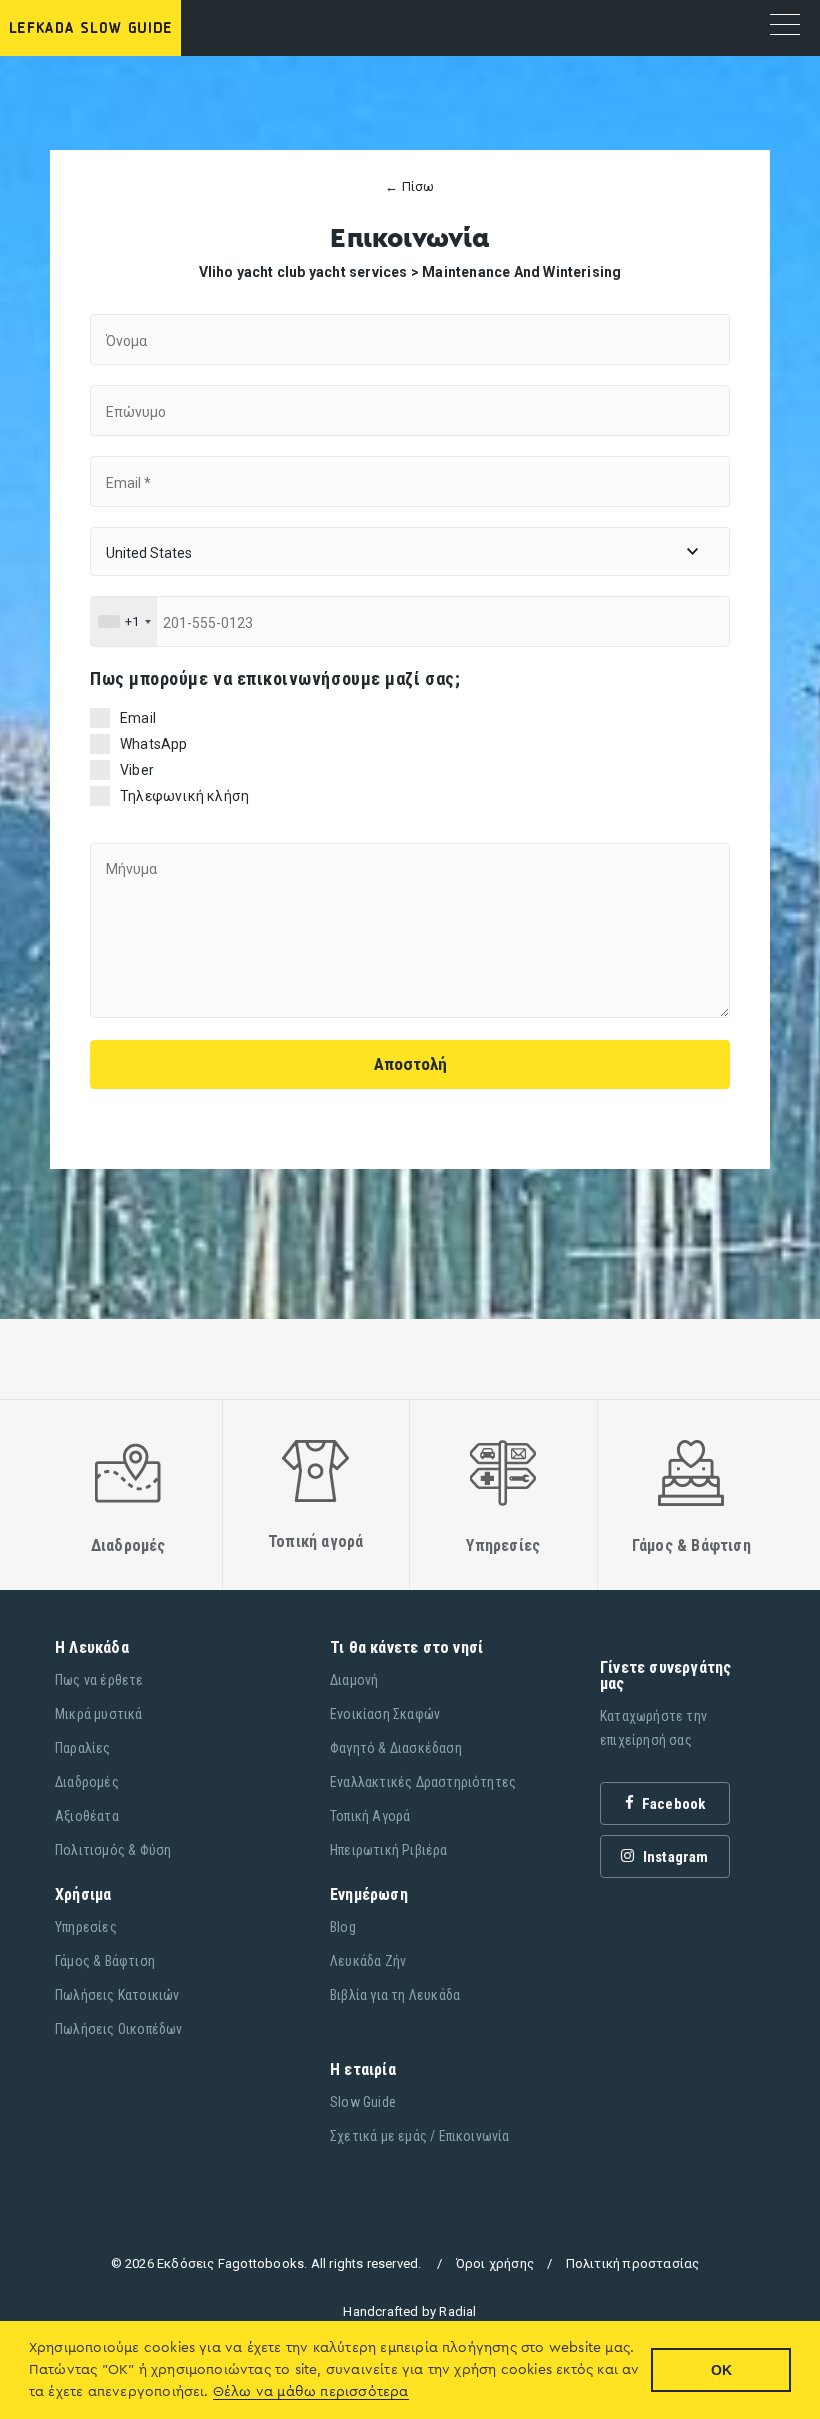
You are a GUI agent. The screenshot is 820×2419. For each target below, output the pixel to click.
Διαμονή (354, 1680)
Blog (343, 1927)
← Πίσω (409, 187)
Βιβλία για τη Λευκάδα (395, 1995)
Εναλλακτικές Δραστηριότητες (423, 1782)
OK (721, 2370)
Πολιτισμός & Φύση (113, 1850)
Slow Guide (363, 2102)
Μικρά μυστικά (99, 1714)
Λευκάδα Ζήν (368, 1961)
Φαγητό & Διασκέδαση (396, 1748)
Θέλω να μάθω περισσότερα (311, 2392)
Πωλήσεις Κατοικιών (117, 1995)
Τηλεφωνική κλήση (184, 796)
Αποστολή (410, 1064)
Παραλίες (83, 1748)
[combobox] (124, 621)
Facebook (672, 1804)
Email (138, 718)
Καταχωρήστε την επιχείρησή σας (653, 1728)
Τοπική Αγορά (370, 1816)
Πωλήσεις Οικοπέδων (119, 2029)
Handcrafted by (409, 2311)
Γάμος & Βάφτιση (105, 1961)
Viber (137, 770)
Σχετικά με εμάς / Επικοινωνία (420, 2136)
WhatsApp (154, 744)
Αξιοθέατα (87, 1816)
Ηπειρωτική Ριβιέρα (389, 1850)
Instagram (674, 1857)
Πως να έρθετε (99, 1680)
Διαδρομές (87, 1782)
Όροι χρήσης (495, 2263)
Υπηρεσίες (86, 1927)
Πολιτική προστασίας (633, 2263)
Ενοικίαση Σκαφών (385, 1714)
